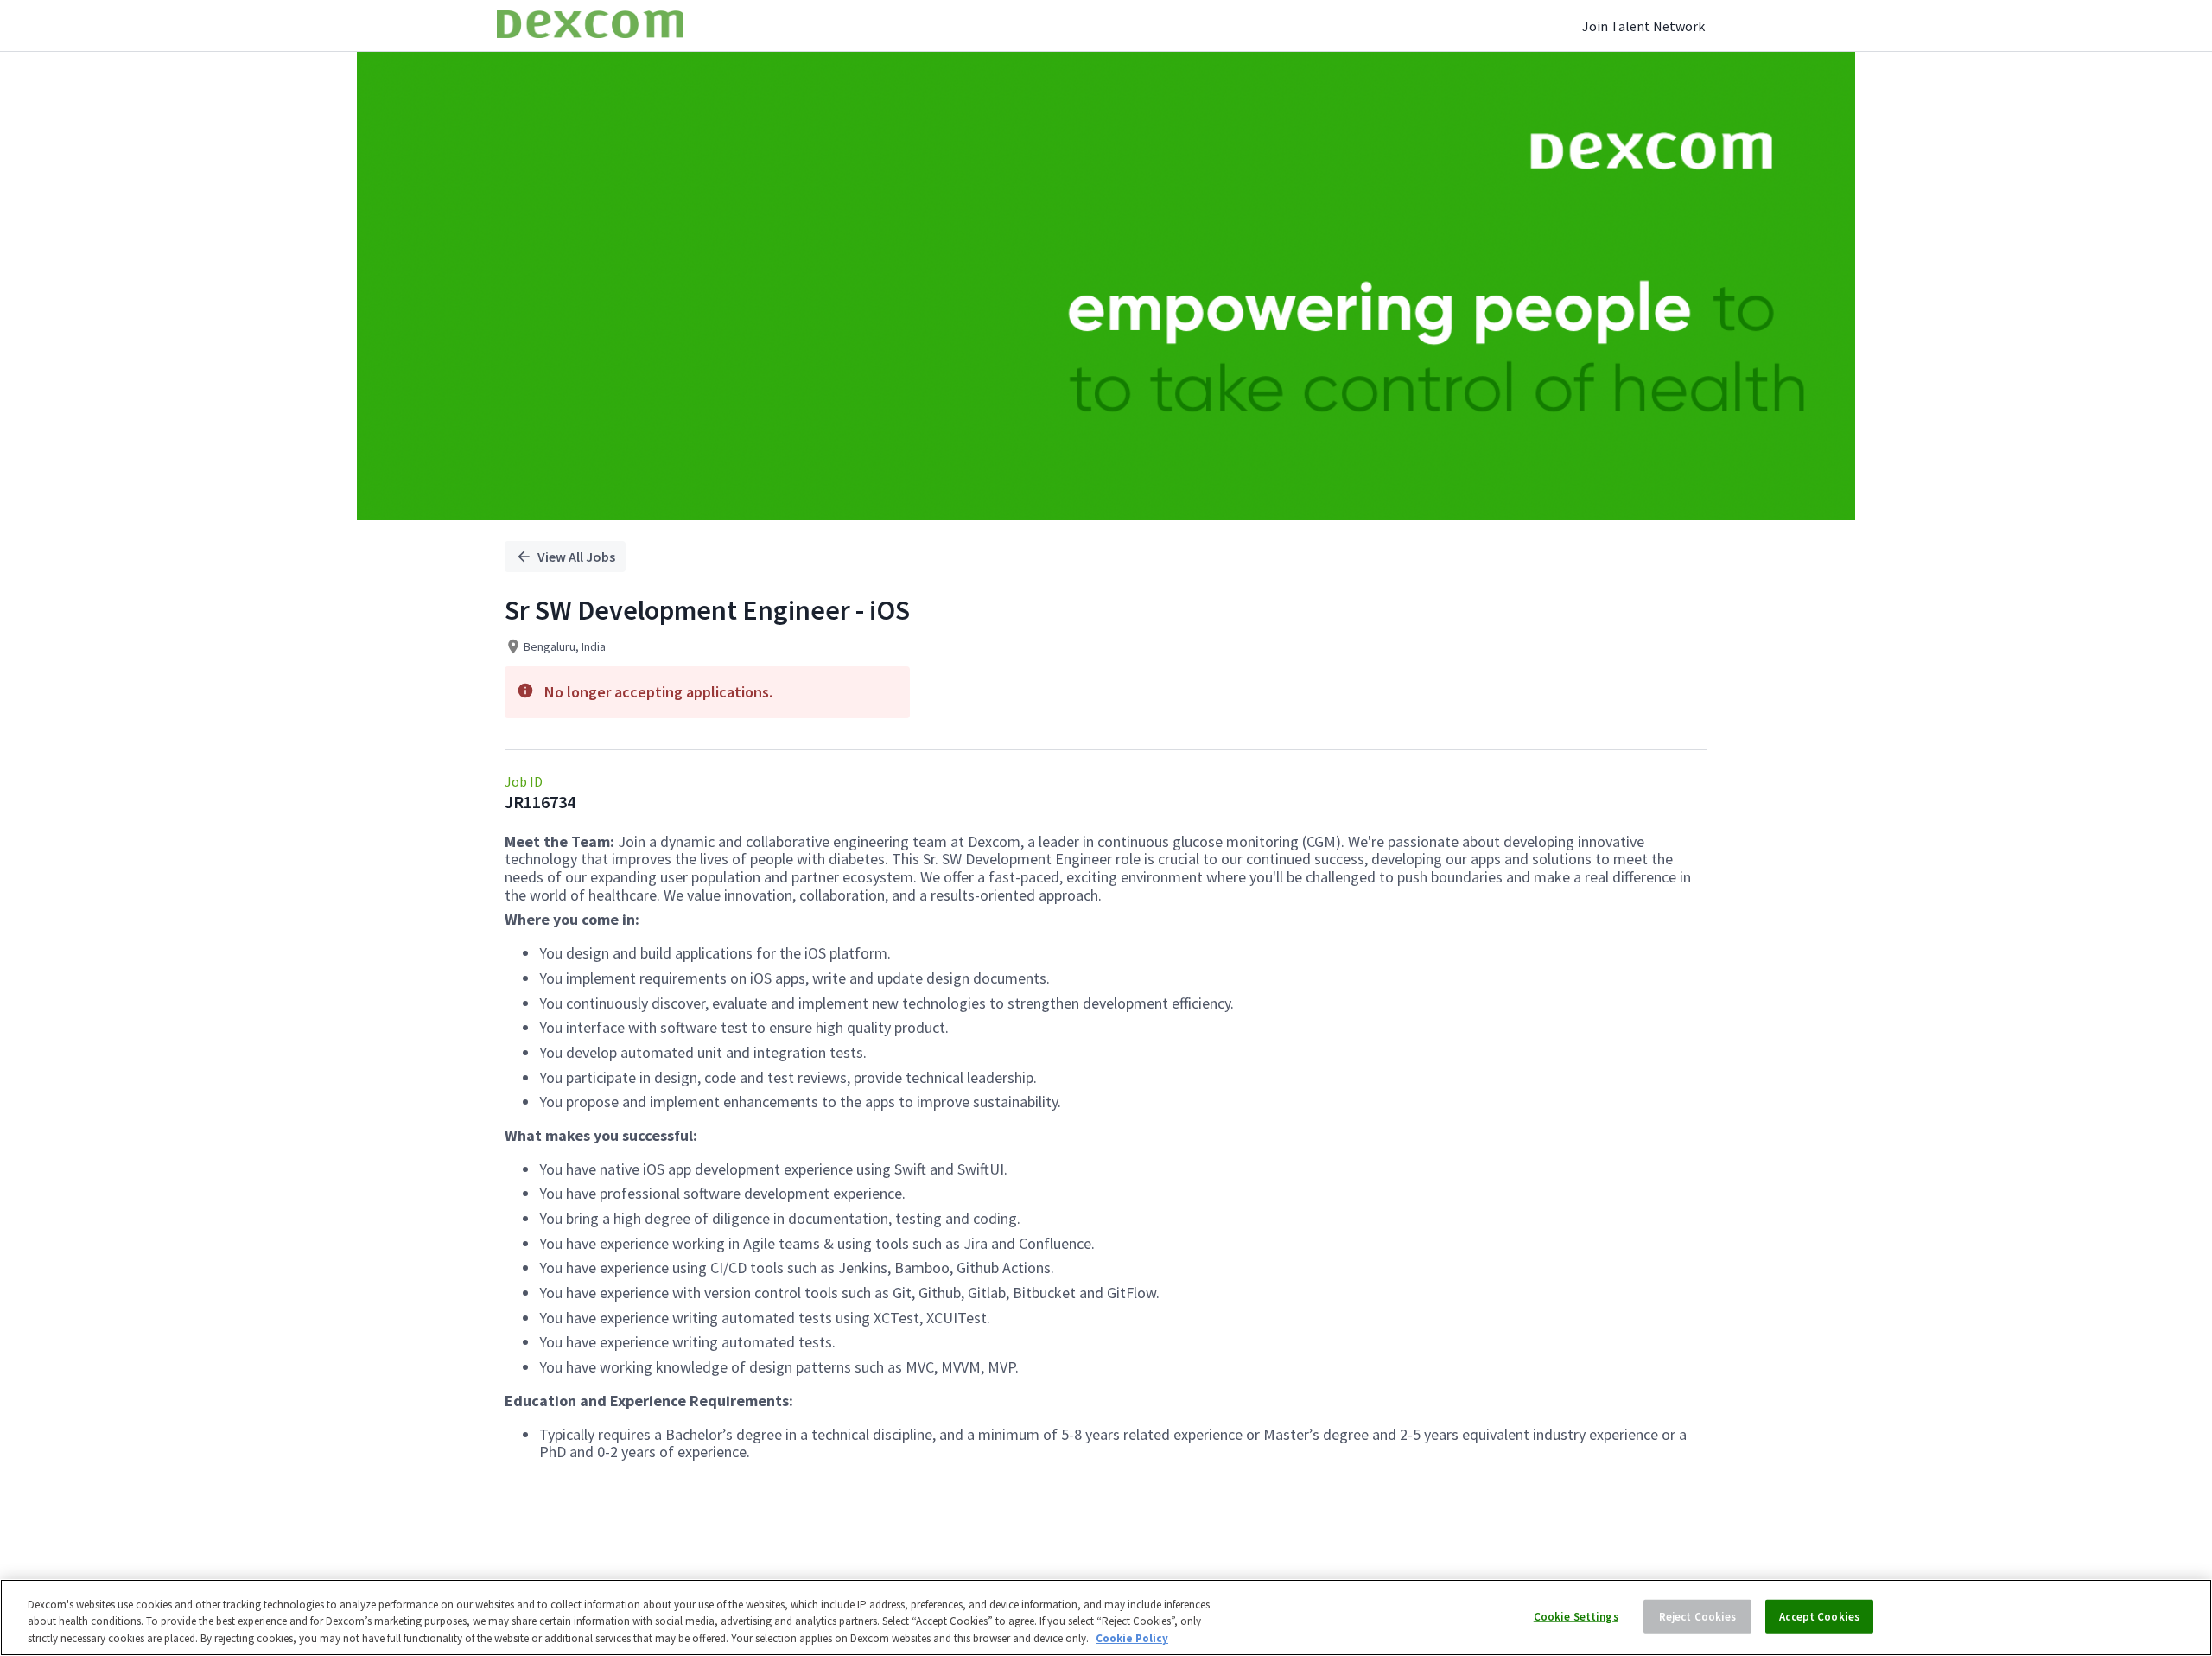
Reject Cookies (1698, 1616)
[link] (590, 25)
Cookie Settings (1576, 1616)
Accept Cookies (1819, 1616)
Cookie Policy (1132, 1638)
